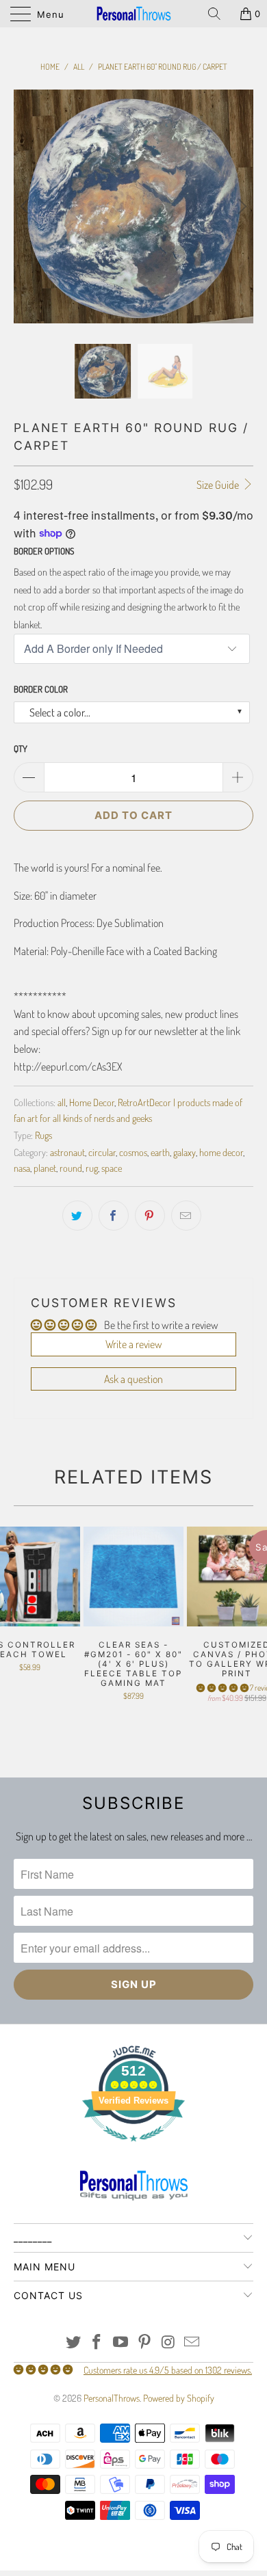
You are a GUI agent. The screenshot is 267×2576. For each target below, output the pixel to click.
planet (45, 1173)
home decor (221, 1157)
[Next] (240, 209)
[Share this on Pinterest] (150, 1221)
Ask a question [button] (133, 1384)
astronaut (67, 1157)
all (62, 1108)
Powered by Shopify (179, 2403)
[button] (222, 1692)
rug (92, 1173)
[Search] (219, 14)
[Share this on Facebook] (114, 1221)
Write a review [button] (134, 1350)
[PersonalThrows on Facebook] (97, 2347)
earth (160, 1157)
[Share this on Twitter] (77, 1221)
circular (102, 1157)
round (71, 1173)
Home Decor (92, 1108)
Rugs (43, 1140)
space (112, 1173)
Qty (21, 754)
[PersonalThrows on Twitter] (73, 2347)
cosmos (133, 1157)
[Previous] (27, 209)
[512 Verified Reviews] (133, 2154)
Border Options (44, 556)
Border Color (41, 694)
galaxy (185, 1157)
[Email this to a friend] (186, 1221)
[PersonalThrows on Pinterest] (145, 2347)
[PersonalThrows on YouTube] (121, 2347)
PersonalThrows (112, 2403)
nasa (22, 1173)
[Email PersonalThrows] (192, 2347)
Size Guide (219, 489)
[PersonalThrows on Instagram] (168, 2347)
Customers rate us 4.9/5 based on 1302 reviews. (168, 2375)
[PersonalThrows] (134, 14)
